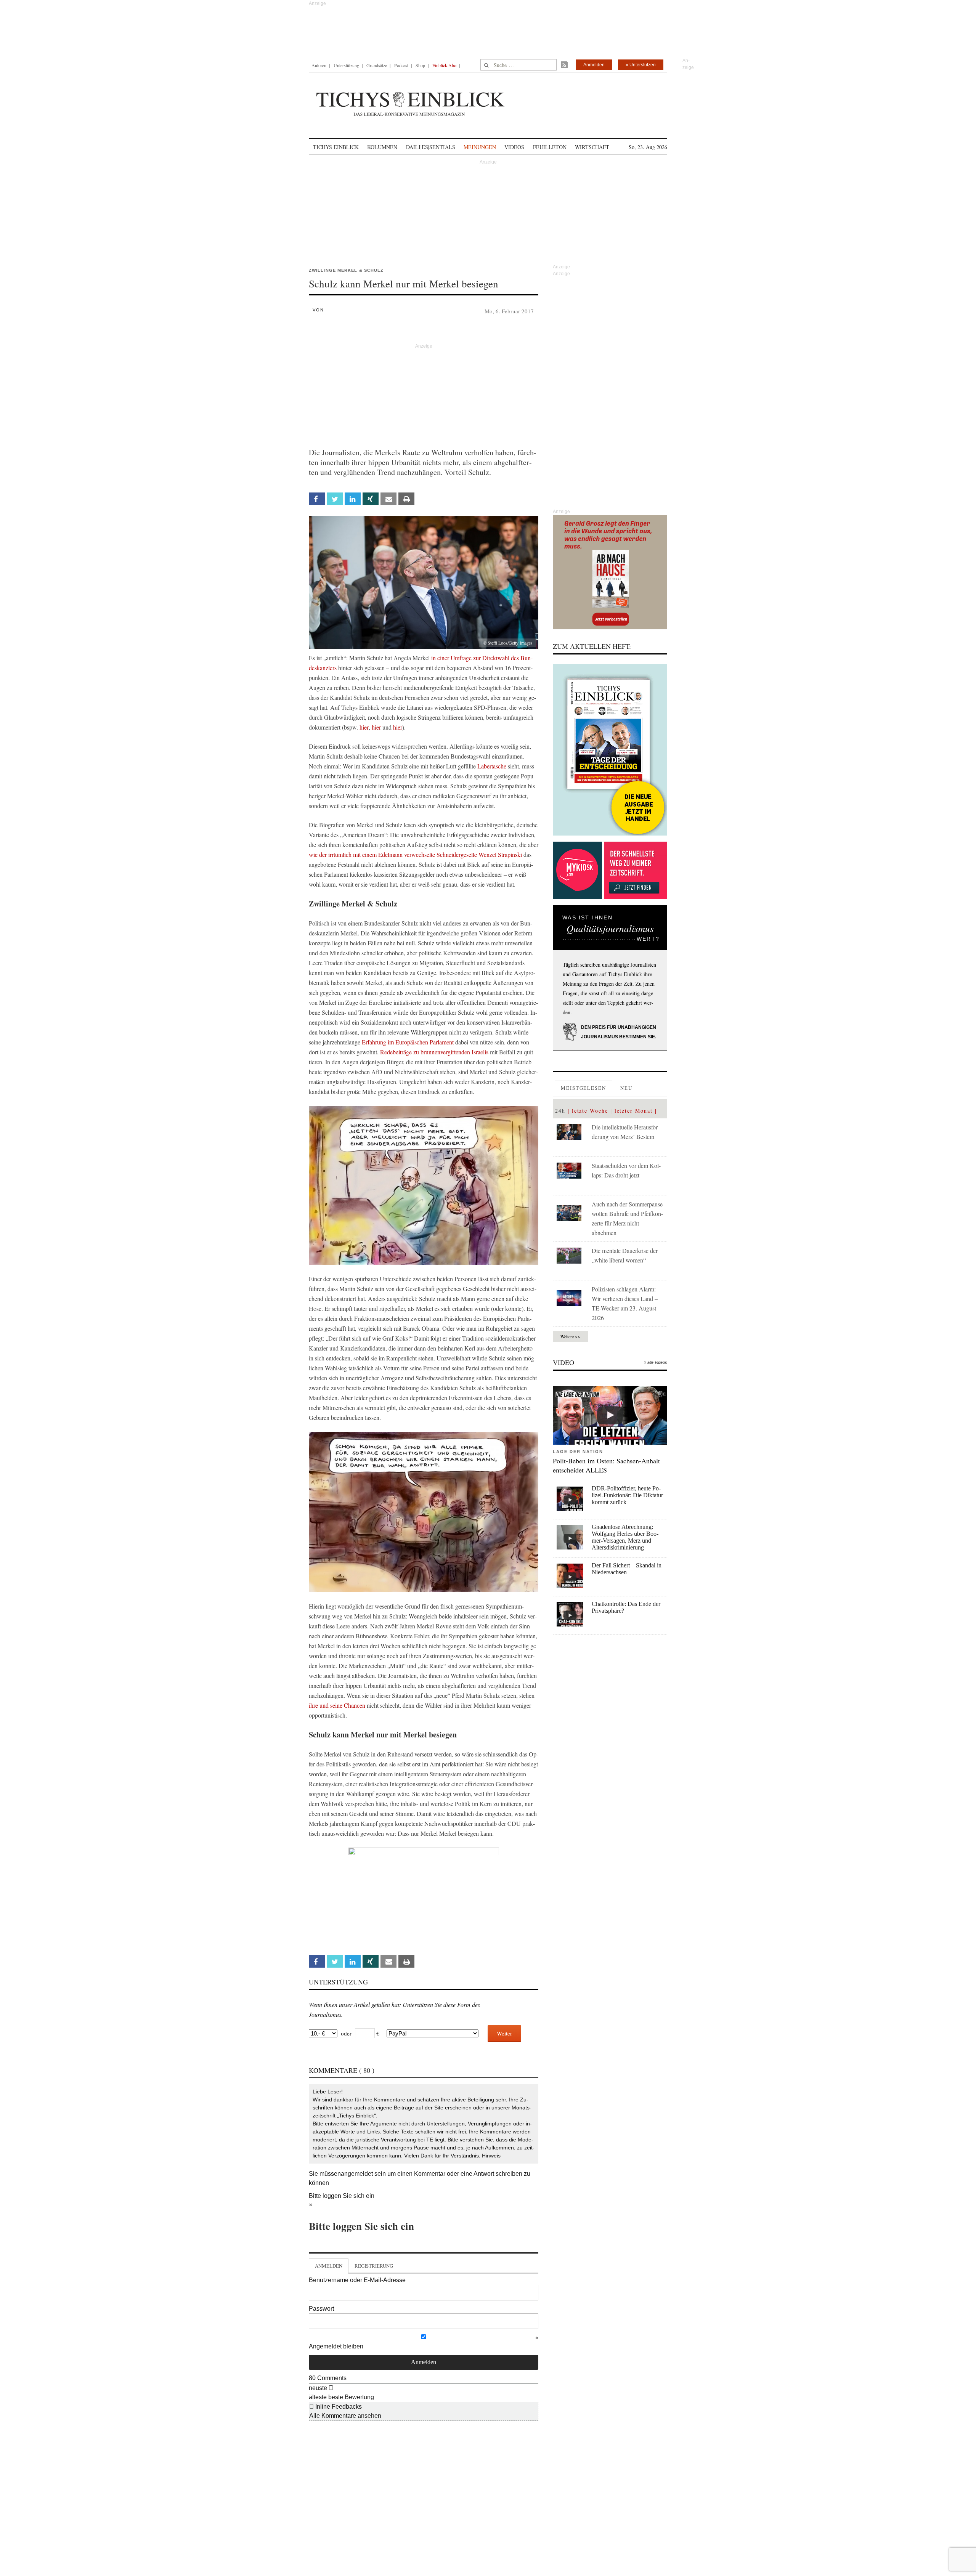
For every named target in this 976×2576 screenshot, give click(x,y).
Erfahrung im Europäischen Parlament (409, 1042)
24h (560, 1111)
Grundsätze (377, 65)
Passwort (321, 2309)
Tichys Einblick (336, 147)
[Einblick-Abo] (610, 750)
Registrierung (374, 2266)
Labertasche (492, 766)
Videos (514, 147)
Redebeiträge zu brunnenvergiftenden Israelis (434, 1052)
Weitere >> (570, 1336)
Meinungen (480, 147)
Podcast (401, 65)
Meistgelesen (584, 1088)
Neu (626, 1088)
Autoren (319, 65)
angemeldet (357, 2174)
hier (364, 727)
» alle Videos (656, 1362)
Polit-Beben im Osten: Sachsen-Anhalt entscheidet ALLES (606, 1465)
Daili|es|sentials (431, 147)
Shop (420, 65)
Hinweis (491, 2156)
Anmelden (594, 65)
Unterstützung (346, 65)
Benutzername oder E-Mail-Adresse (357, 2280)
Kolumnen (382, 147)
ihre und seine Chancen (337, 1705)
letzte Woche (590, 1111)
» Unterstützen (641, 65)
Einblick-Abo (444, 65)
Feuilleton (550, 147)
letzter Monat (634, 1111)
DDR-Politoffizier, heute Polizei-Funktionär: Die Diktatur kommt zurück (627, 1495)
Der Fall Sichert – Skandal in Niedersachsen (627, 1569)
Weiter (504, 2033)
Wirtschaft (592, 147)
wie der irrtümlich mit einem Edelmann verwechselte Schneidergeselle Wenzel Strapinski (415, 854)
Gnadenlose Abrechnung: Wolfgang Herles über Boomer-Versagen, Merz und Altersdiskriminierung (625, 1537)
